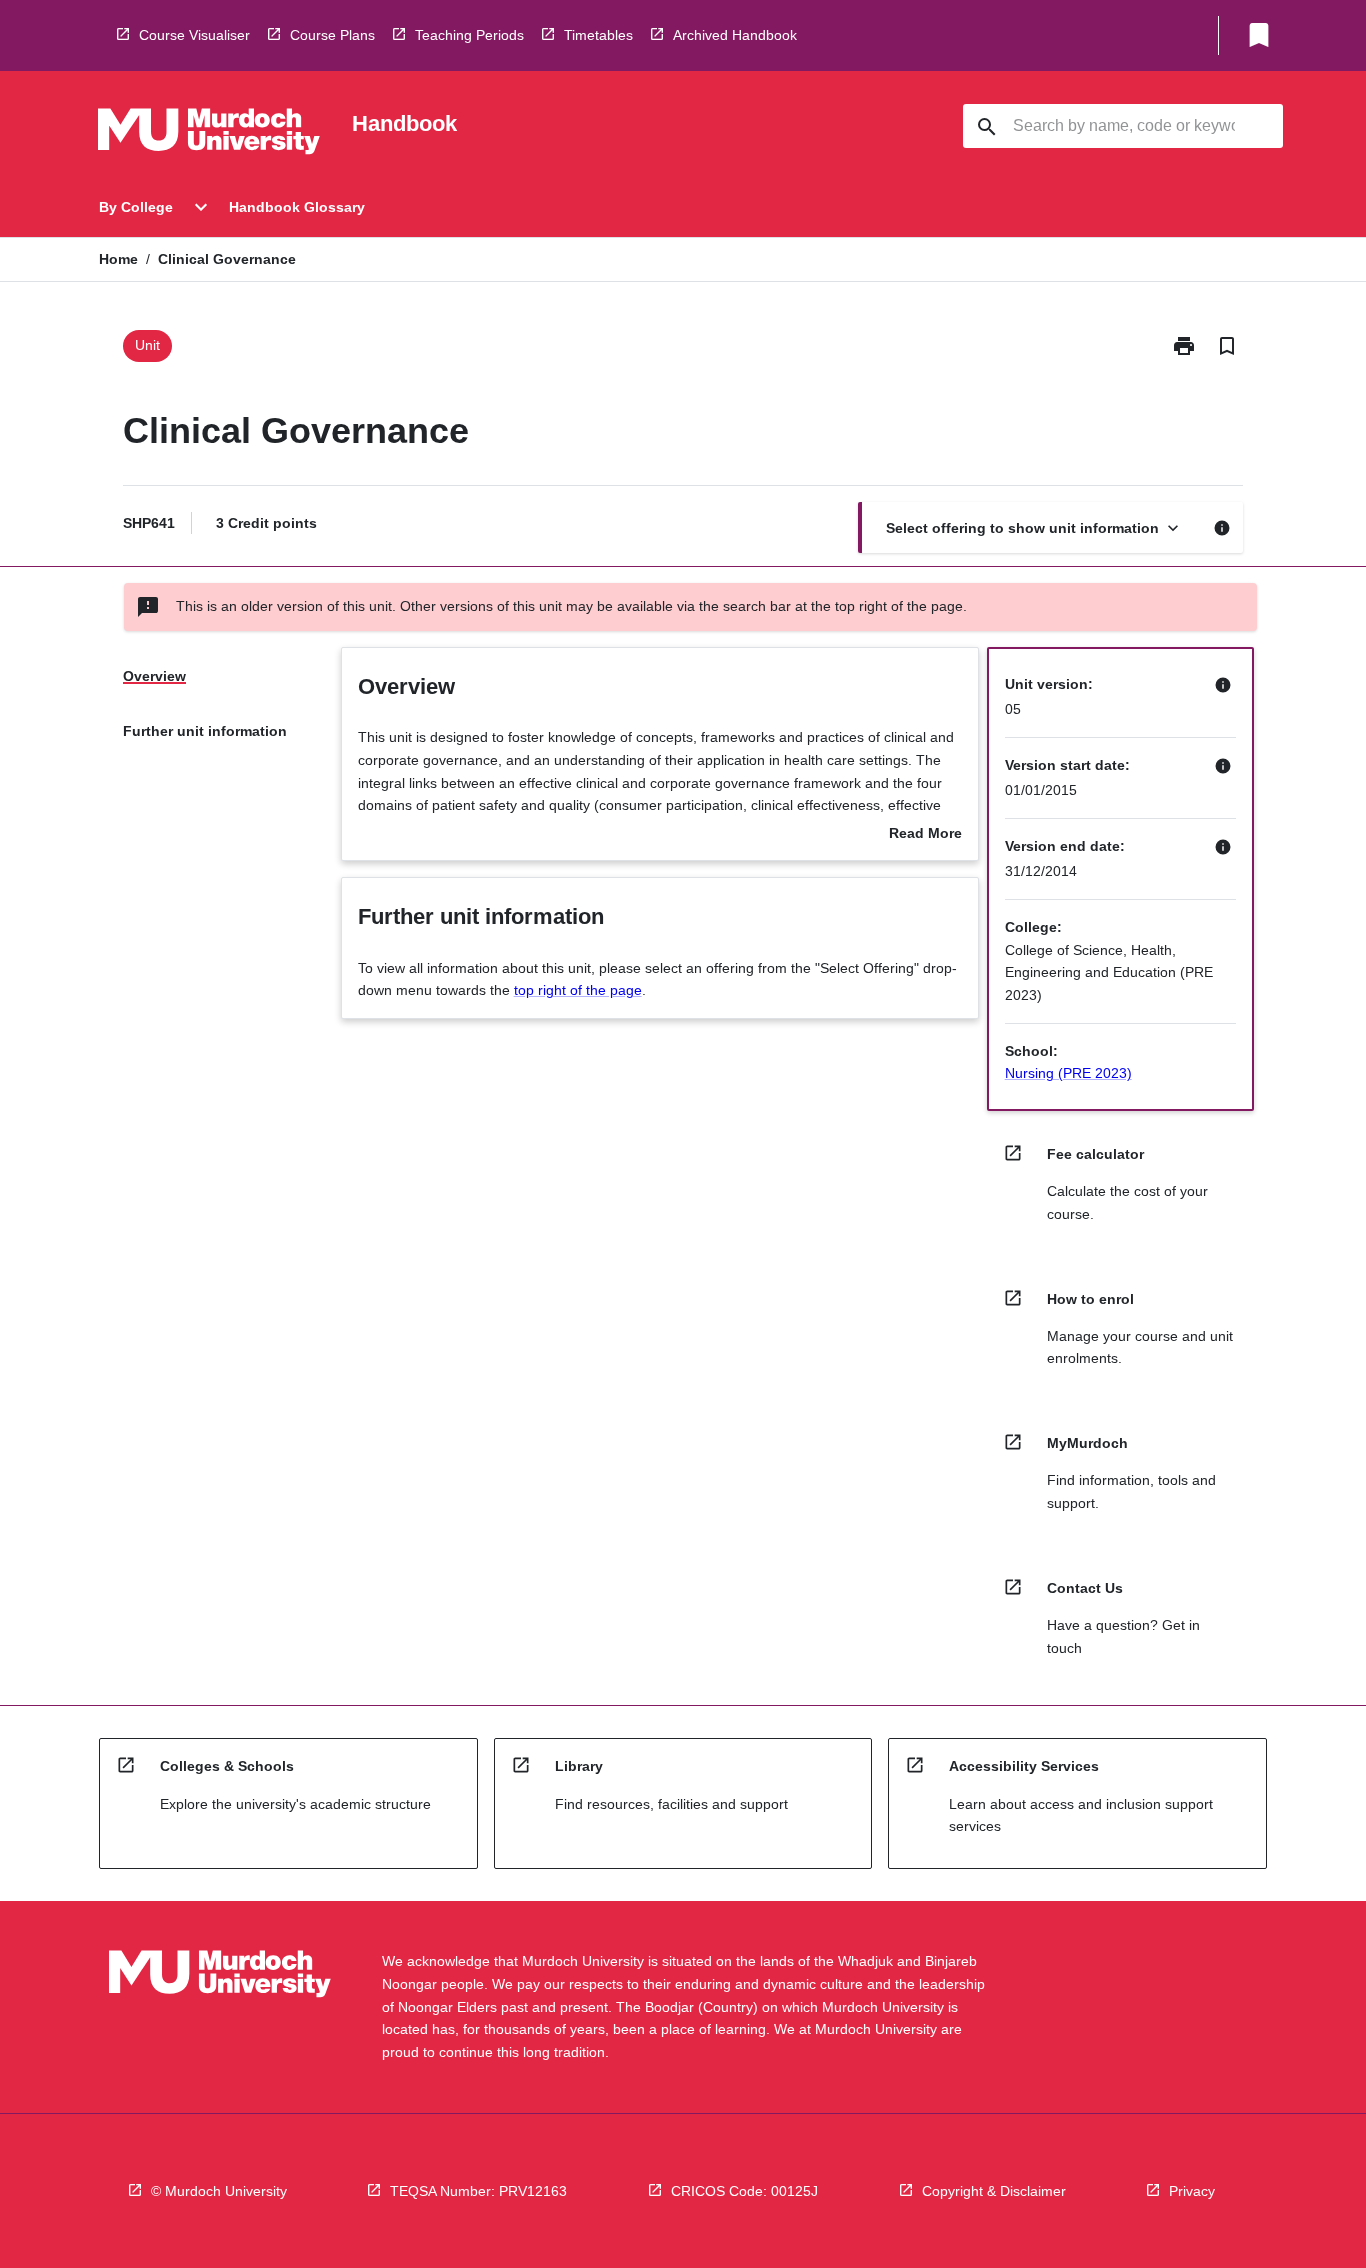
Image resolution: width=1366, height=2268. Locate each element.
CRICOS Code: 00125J (744, 2191)
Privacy (1192, 2191)
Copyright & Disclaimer (994, 2191)
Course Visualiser (194, 35)
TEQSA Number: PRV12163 (478, 2191)
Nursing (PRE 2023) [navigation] (1068, 1073)
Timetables (598, 35)
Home (118, 259)
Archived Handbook (735, 35)
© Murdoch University (219, 2191)
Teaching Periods (469, 35)
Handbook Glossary (297, 207)
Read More (925, 835)
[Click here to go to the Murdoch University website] (209, 135)
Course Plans (332, 35)
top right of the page (578, 990)
